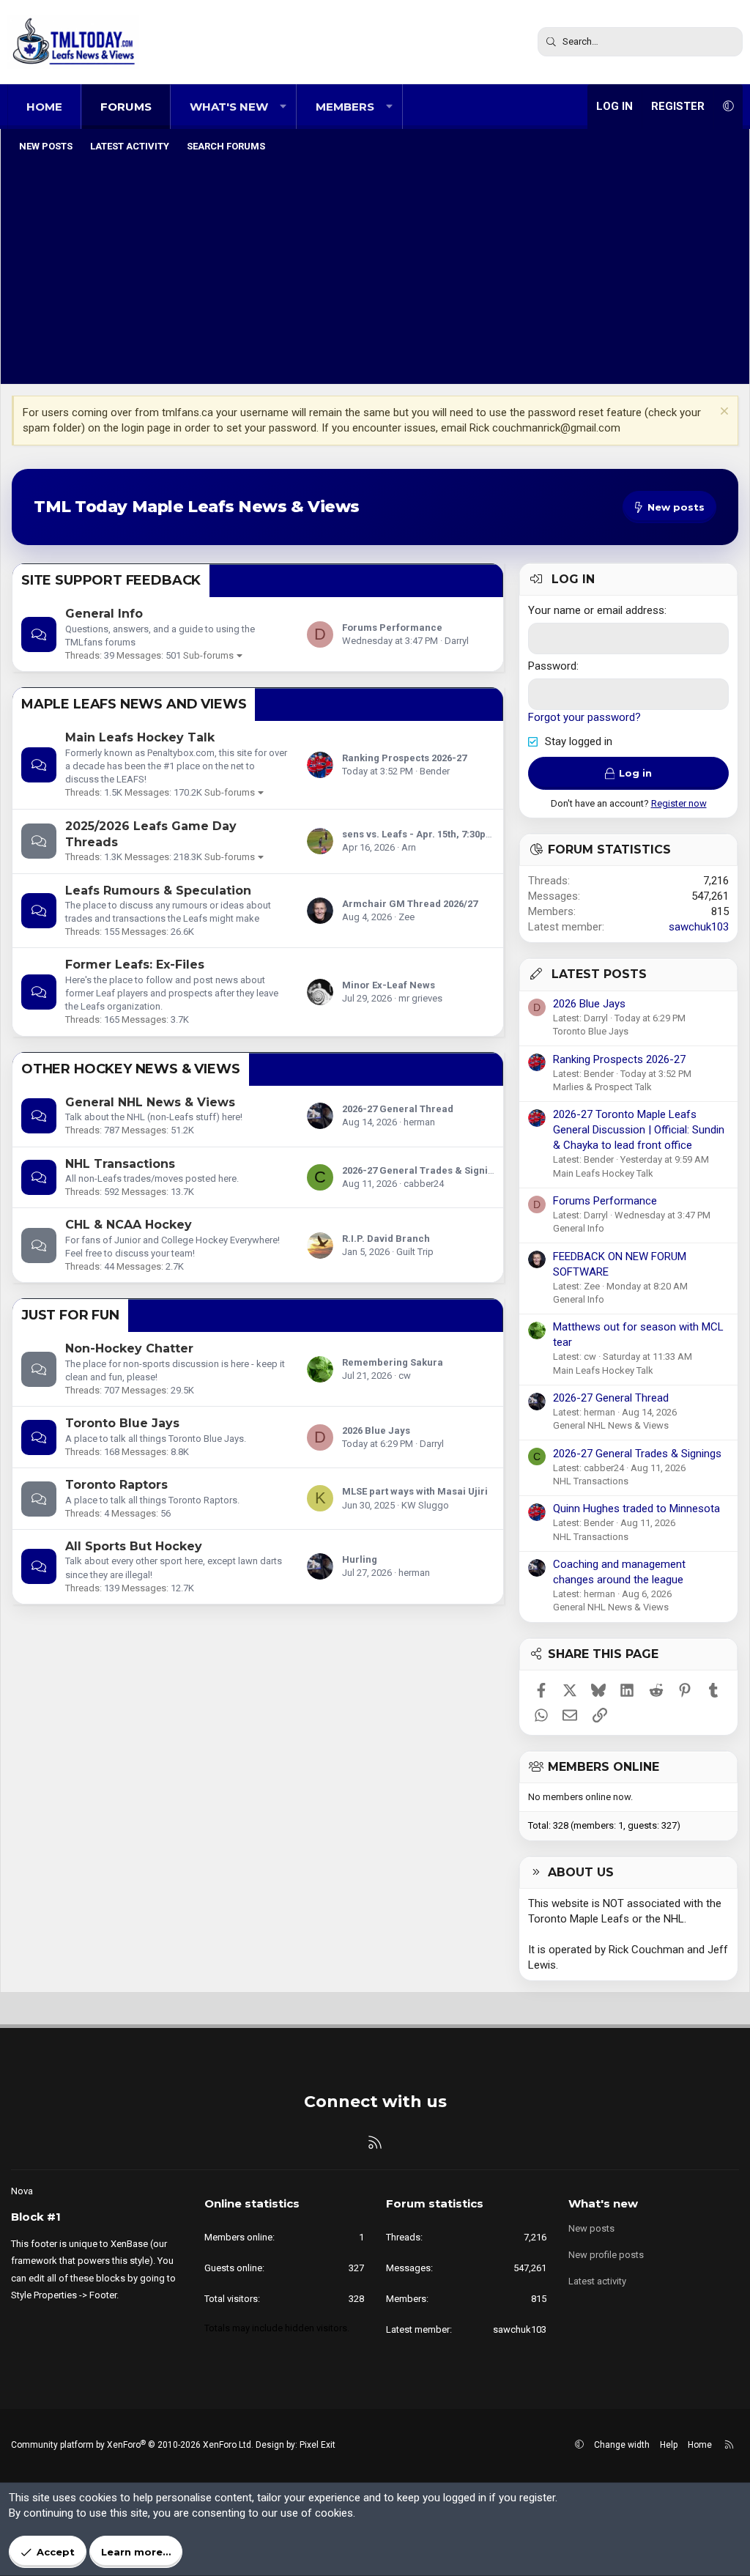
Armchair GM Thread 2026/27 (410, 904)
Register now (679, 803)
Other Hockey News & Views (131, 1069)
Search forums (226, 146)
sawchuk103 (699, 927)
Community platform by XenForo (132, 2445)
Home (44, 107)
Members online (604, 1767)
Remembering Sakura (393, 1362)
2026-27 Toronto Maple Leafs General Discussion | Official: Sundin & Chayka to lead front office (639, 1130)
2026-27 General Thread (398, 1109)
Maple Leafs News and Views (134, 704)
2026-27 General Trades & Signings (423, 1170)
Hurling (360, 1559)
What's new (229, 107)
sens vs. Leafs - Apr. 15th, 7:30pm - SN (429, 834)
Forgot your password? (584, 717)
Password (552, 666)
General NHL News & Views (150, 1102)
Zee (406, 917)
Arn (409, 847)
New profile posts (606, 2255)
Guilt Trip (415, 1252)
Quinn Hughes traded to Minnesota (636, 1509)
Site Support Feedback (111, 580)
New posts (46, 146)
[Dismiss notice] (723, 413)
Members (345, 107)
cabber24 (424, 1184)
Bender (435, 771)
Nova (22, 2191)
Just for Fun (70, 1315)
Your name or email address (596, 610)
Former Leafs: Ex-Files (135, 965)
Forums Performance (392, 628)
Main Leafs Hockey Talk (140, 737)
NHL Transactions (120, 1164)
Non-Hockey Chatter (129, 1348)
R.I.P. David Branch (386, 1239)
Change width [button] (622, 2445)
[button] (283, 107)
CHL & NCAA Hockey (129, 1225)
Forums (126, 107)
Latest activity (130, 146)
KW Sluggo (425, 1505)
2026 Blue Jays (376, 1431)
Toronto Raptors (116, 1485)
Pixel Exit (318, 2445)
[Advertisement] (375, 270)
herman (419, 1122)
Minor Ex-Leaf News (389, 985)
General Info (104, 614)
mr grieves (420, 998)
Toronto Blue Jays (122, 1423)
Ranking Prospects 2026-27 (404, 758)
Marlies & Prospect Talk (602, 1087)
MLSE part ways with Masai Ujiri (415, 1491)
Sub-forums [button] (208, 655)
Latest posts (599, 974)
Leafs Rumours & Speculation (158, 891)
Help (669, 2445)
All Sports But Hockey (134, 1546)
